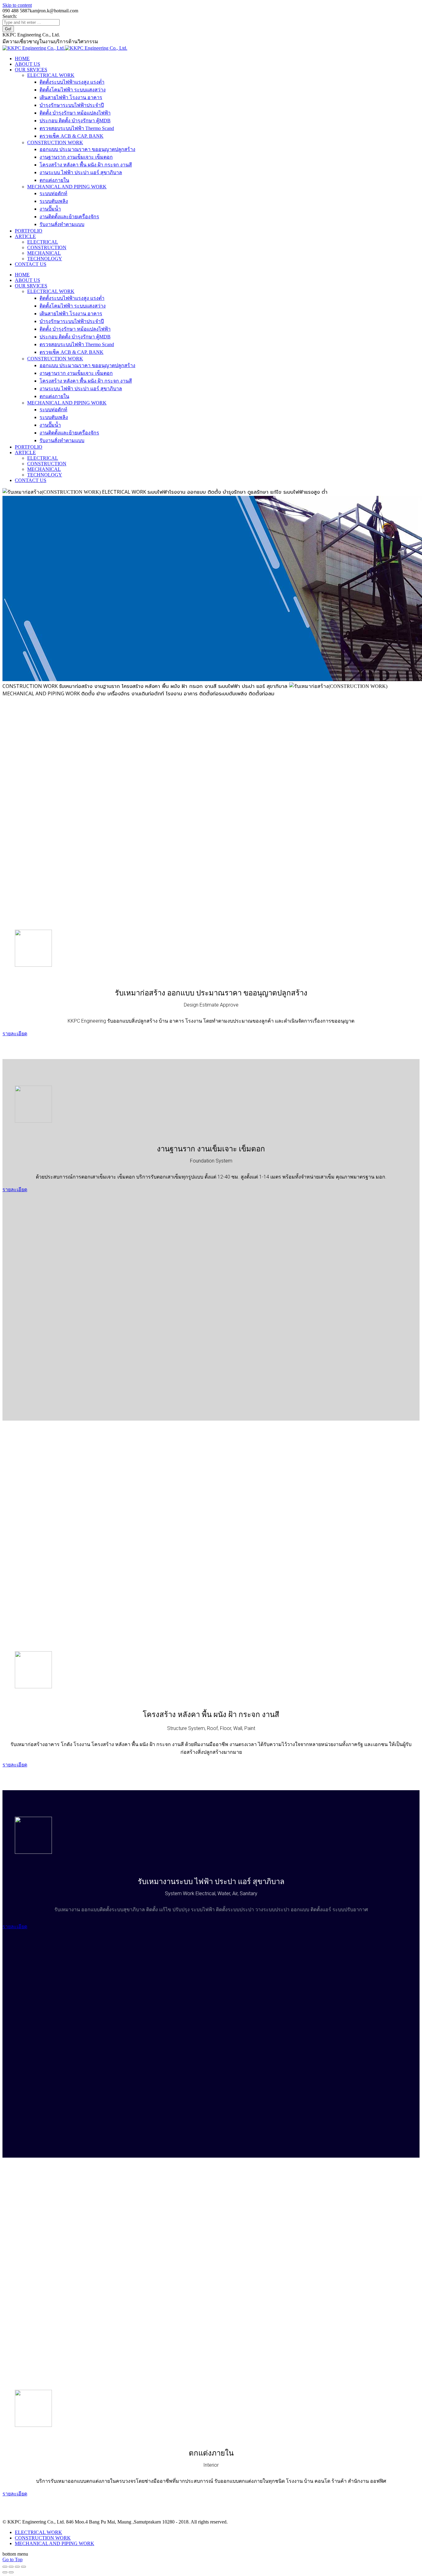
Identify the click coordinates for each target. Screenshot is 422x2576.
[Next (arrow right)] (11, 2572)
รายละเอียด (15, 1034)
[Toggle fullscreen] (17, 2567)
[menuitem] (22, 59)
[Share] (11, 2567)
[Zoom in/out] (23, 2567)
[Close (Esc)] (5, 2567)
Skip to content (17, 5)
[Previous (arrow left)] (5, 2572)
